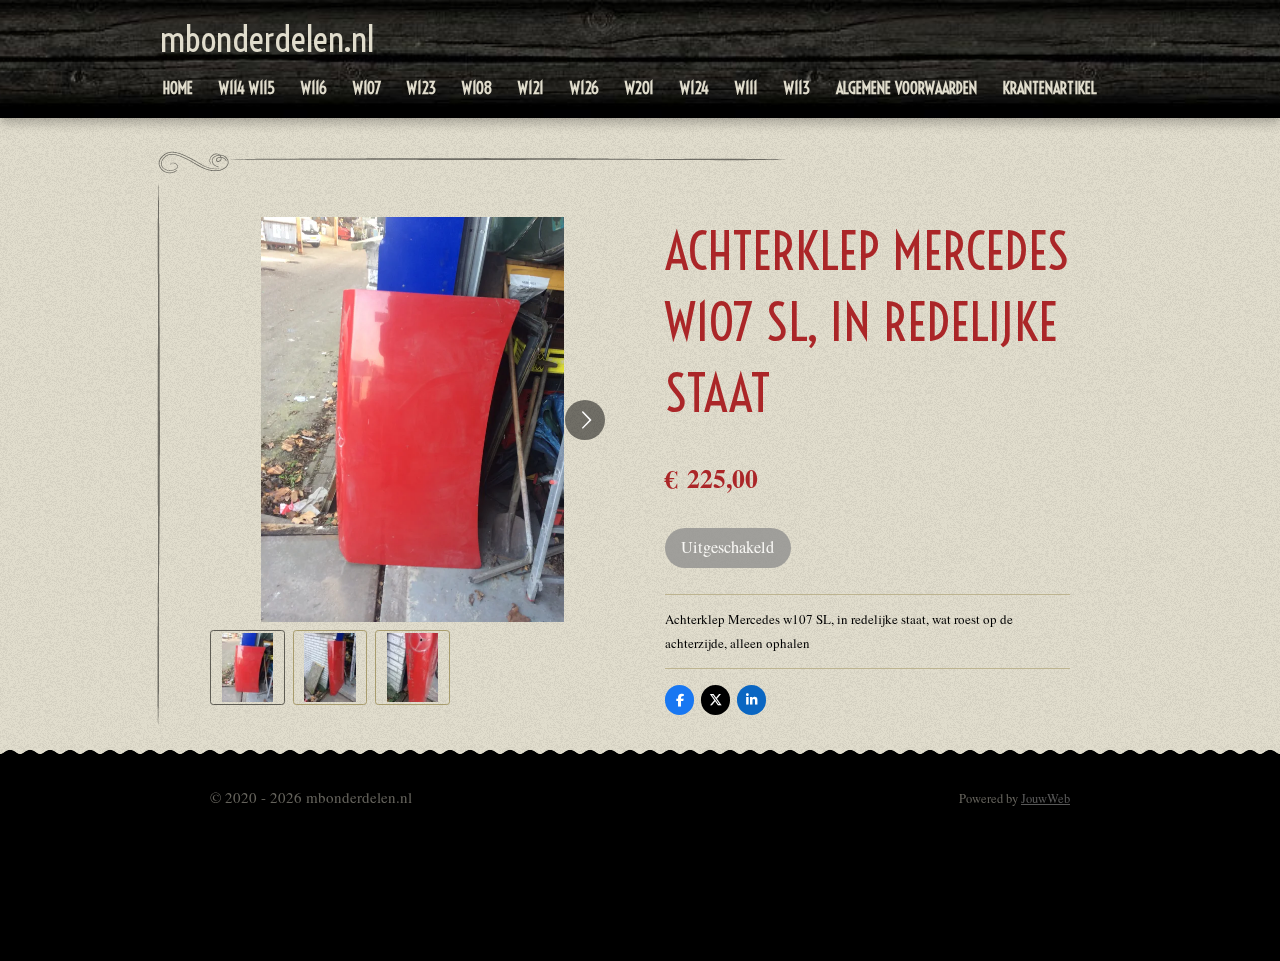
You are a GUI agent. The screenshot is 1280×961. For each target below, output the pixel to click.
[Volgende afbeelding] (585, 420)
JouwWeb (1045, 798)
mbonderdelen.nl (267, 39)
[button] (247, 667)
